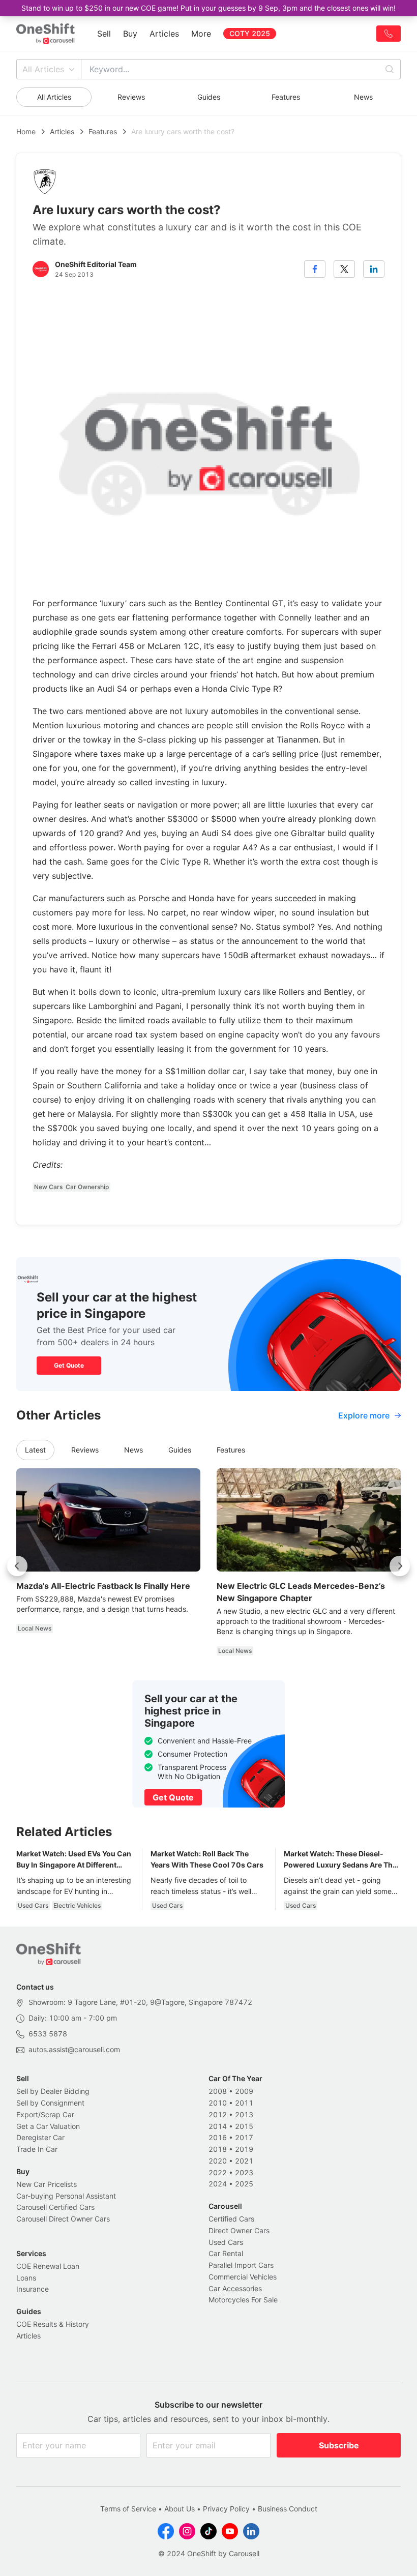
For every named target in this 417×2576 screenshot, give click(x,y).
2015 (244, 2126)
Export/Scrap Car (45, 2114)
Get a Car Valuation (48, 2126)
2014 (218, 2126)
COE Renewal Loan (48, 2266)
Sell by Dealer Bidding (53, 2091)
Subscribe (339, 2445)
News (363, 97)
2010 (218, 2103)
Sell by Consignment (50, 2103)
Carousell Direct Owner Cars (63, 2219)
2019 (244, 2149)
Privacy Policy (226, 2509)
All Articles (43, 69)
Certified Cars (231, 2219)
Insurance (33, 2289)
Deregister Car (40, 2137)
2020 (218, 2161)
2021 (244, 2161)
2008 (218, 2091)
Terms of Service (128, 2509)
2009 (244, 2091)
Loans (26, 2278)
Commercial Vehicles (243, 2277)
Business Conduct (288, 2509)
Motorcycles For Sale (243, 2300)
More (201, 34)
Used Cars (226, 2242)
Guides (209, 97)
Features (286, 97)
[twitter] (344, 269)
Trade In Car (37, 2149)
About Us (180, 2509)
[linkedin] (374, 269)
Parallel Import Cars (241, 2265)
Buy (130, 34)
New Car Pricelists (47, 2184)
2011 (244, 2103)
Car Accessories (235, 2288)
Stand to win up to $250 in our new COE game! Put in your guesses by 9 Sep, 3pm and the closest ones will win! (208, 8)
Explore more (364, 1415)
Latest (35, 1450)
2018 (218, 2149)
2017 (244, 2137)
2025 (244, 2184)
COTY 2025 (250, 33)
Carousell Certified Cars (55, 2207)
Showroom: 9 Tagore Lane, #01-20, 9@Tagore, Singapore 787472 (140, 2002)
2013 (244, 2114)
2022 (218, 2172)
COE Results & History (53, 2324)
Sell (104, 34)
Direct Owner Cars (239, 2230)
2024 (218, 2184)
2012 (218, 2114)
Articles (164, 34)
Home (26, 131)
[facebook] (315, 269)
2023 (244, 2172)
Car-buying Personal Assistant (66, 2196)
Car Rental (226, 2253)
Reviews (131, 97)
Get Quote (69, 1365)
